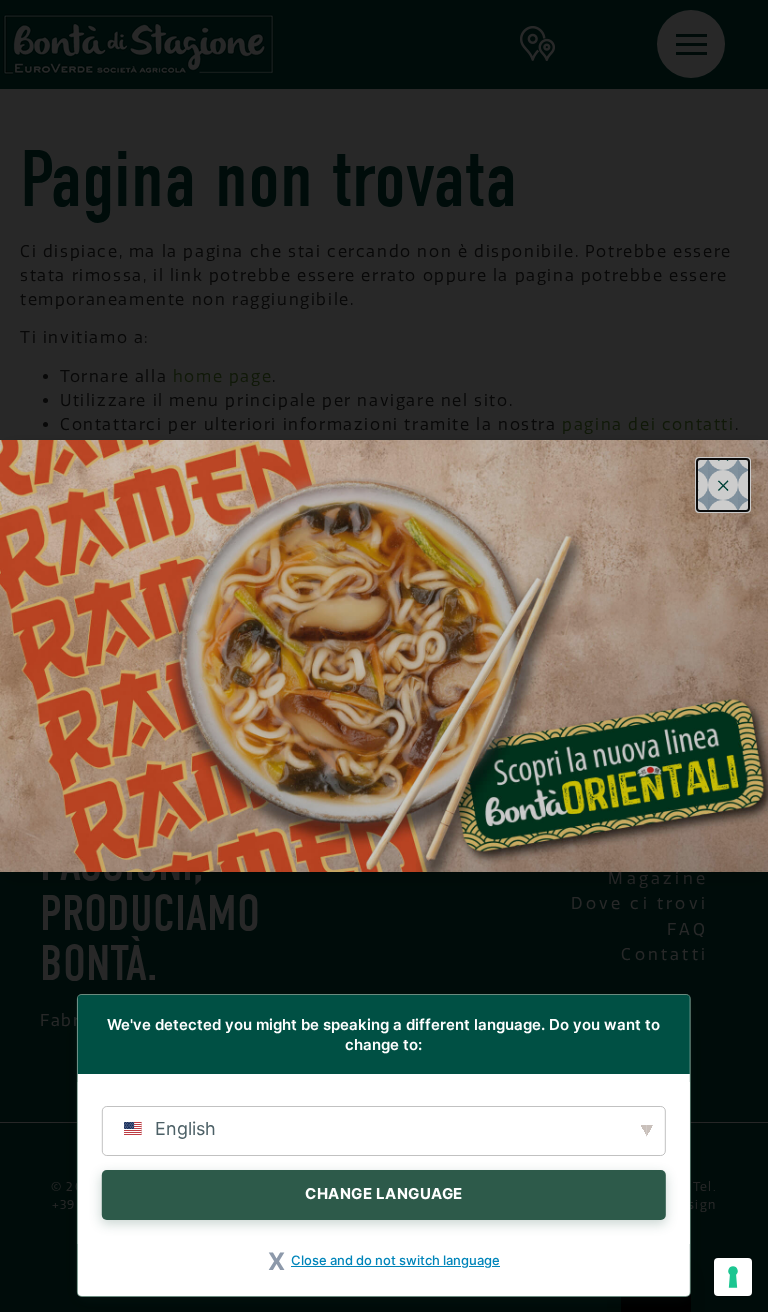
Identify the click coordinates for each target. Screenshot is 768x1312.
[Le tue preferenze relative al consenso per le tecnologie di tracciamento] (733, 1277)
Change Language (384, 1193)
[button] (723, 485)
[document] (384, 656)
